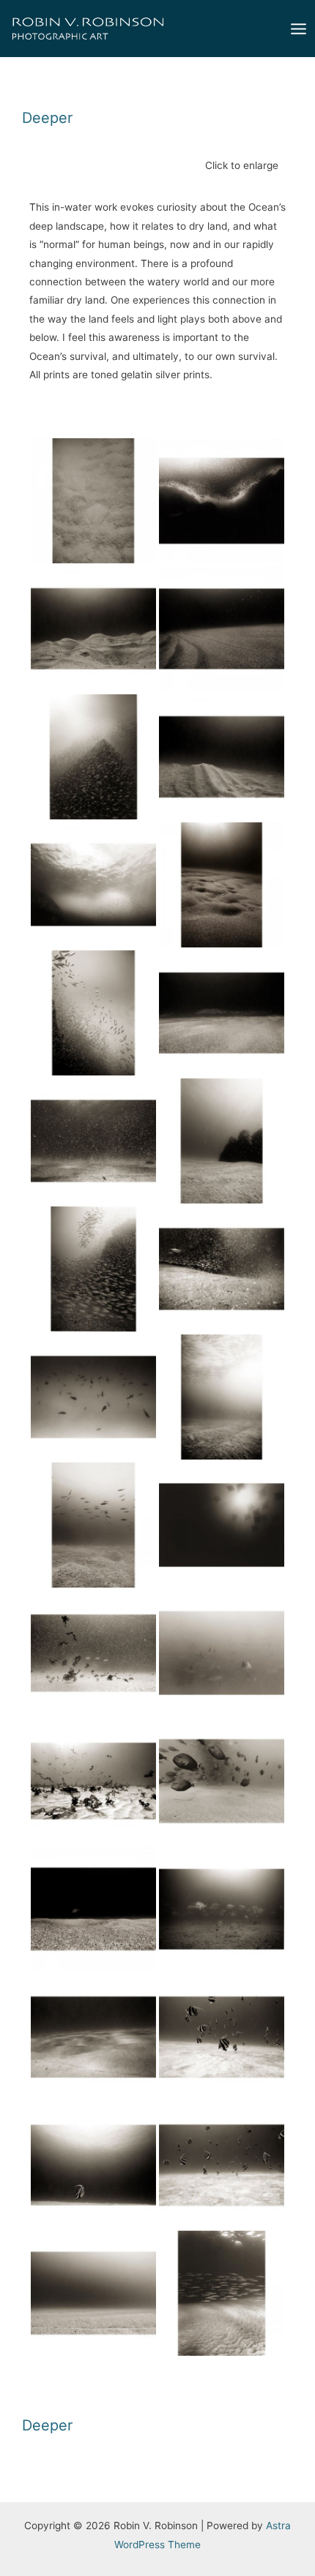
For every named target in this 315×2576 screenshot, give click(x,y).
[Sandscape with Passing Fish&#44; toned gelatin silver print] (93, 1909)
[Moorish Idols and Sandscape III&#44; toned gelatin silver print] (222, 2037)
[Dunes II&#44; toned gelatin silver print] (222, 757)
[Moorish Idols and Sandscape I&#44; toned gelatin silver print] (222, 2165)
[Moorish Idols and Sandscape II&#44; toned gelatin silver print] (93, 2165)
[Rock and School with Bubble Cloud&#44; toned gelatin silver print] (93, 885)
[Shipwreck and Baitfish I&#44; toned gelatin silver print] (93, 757)
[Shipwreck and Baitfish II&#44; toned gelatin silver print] (93, 1269)
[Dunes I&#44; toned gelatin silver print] (93, 629)
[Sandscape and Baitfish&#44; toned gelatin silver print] (222, 1013)
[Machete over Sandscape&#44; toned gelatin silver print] (222, 2293)
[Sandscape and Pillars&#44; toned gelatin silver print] (222, 1141)
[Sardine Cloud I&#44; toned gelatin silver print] (222, 501)
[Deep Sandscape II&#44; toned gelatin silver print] (93, 1525)
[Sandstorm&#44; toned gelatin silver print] (93, 1141)
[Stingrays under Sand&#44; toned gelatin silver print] (93, 501)
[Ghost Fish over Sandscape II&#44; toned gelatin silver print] (222, 1909)
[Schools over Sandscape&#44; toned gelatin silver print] (222, 1397)
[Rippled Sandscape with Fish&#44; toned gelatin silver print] (222, 629)
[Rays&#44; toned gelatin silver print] (222, 1653)
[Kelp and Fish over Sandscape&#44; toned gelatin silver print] (93, 1653)
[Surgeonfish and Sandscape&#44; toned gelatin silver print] (222, 1781)
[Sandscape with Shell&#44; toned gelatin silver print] (222, 885)
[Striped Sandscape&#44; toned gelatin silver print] (93, 2293)
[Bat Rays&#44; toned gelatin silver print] (222, 1525)
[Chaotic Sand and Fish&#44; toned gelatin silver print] (222, 1269)
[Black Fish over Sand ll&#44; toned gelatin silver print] (93, 1397)
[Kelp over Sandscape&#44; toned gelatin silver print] (93, 1781)
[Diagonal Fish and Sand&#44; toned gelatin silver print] (93, 1013)
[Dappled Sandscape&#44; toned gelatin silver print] (93, 2037)
